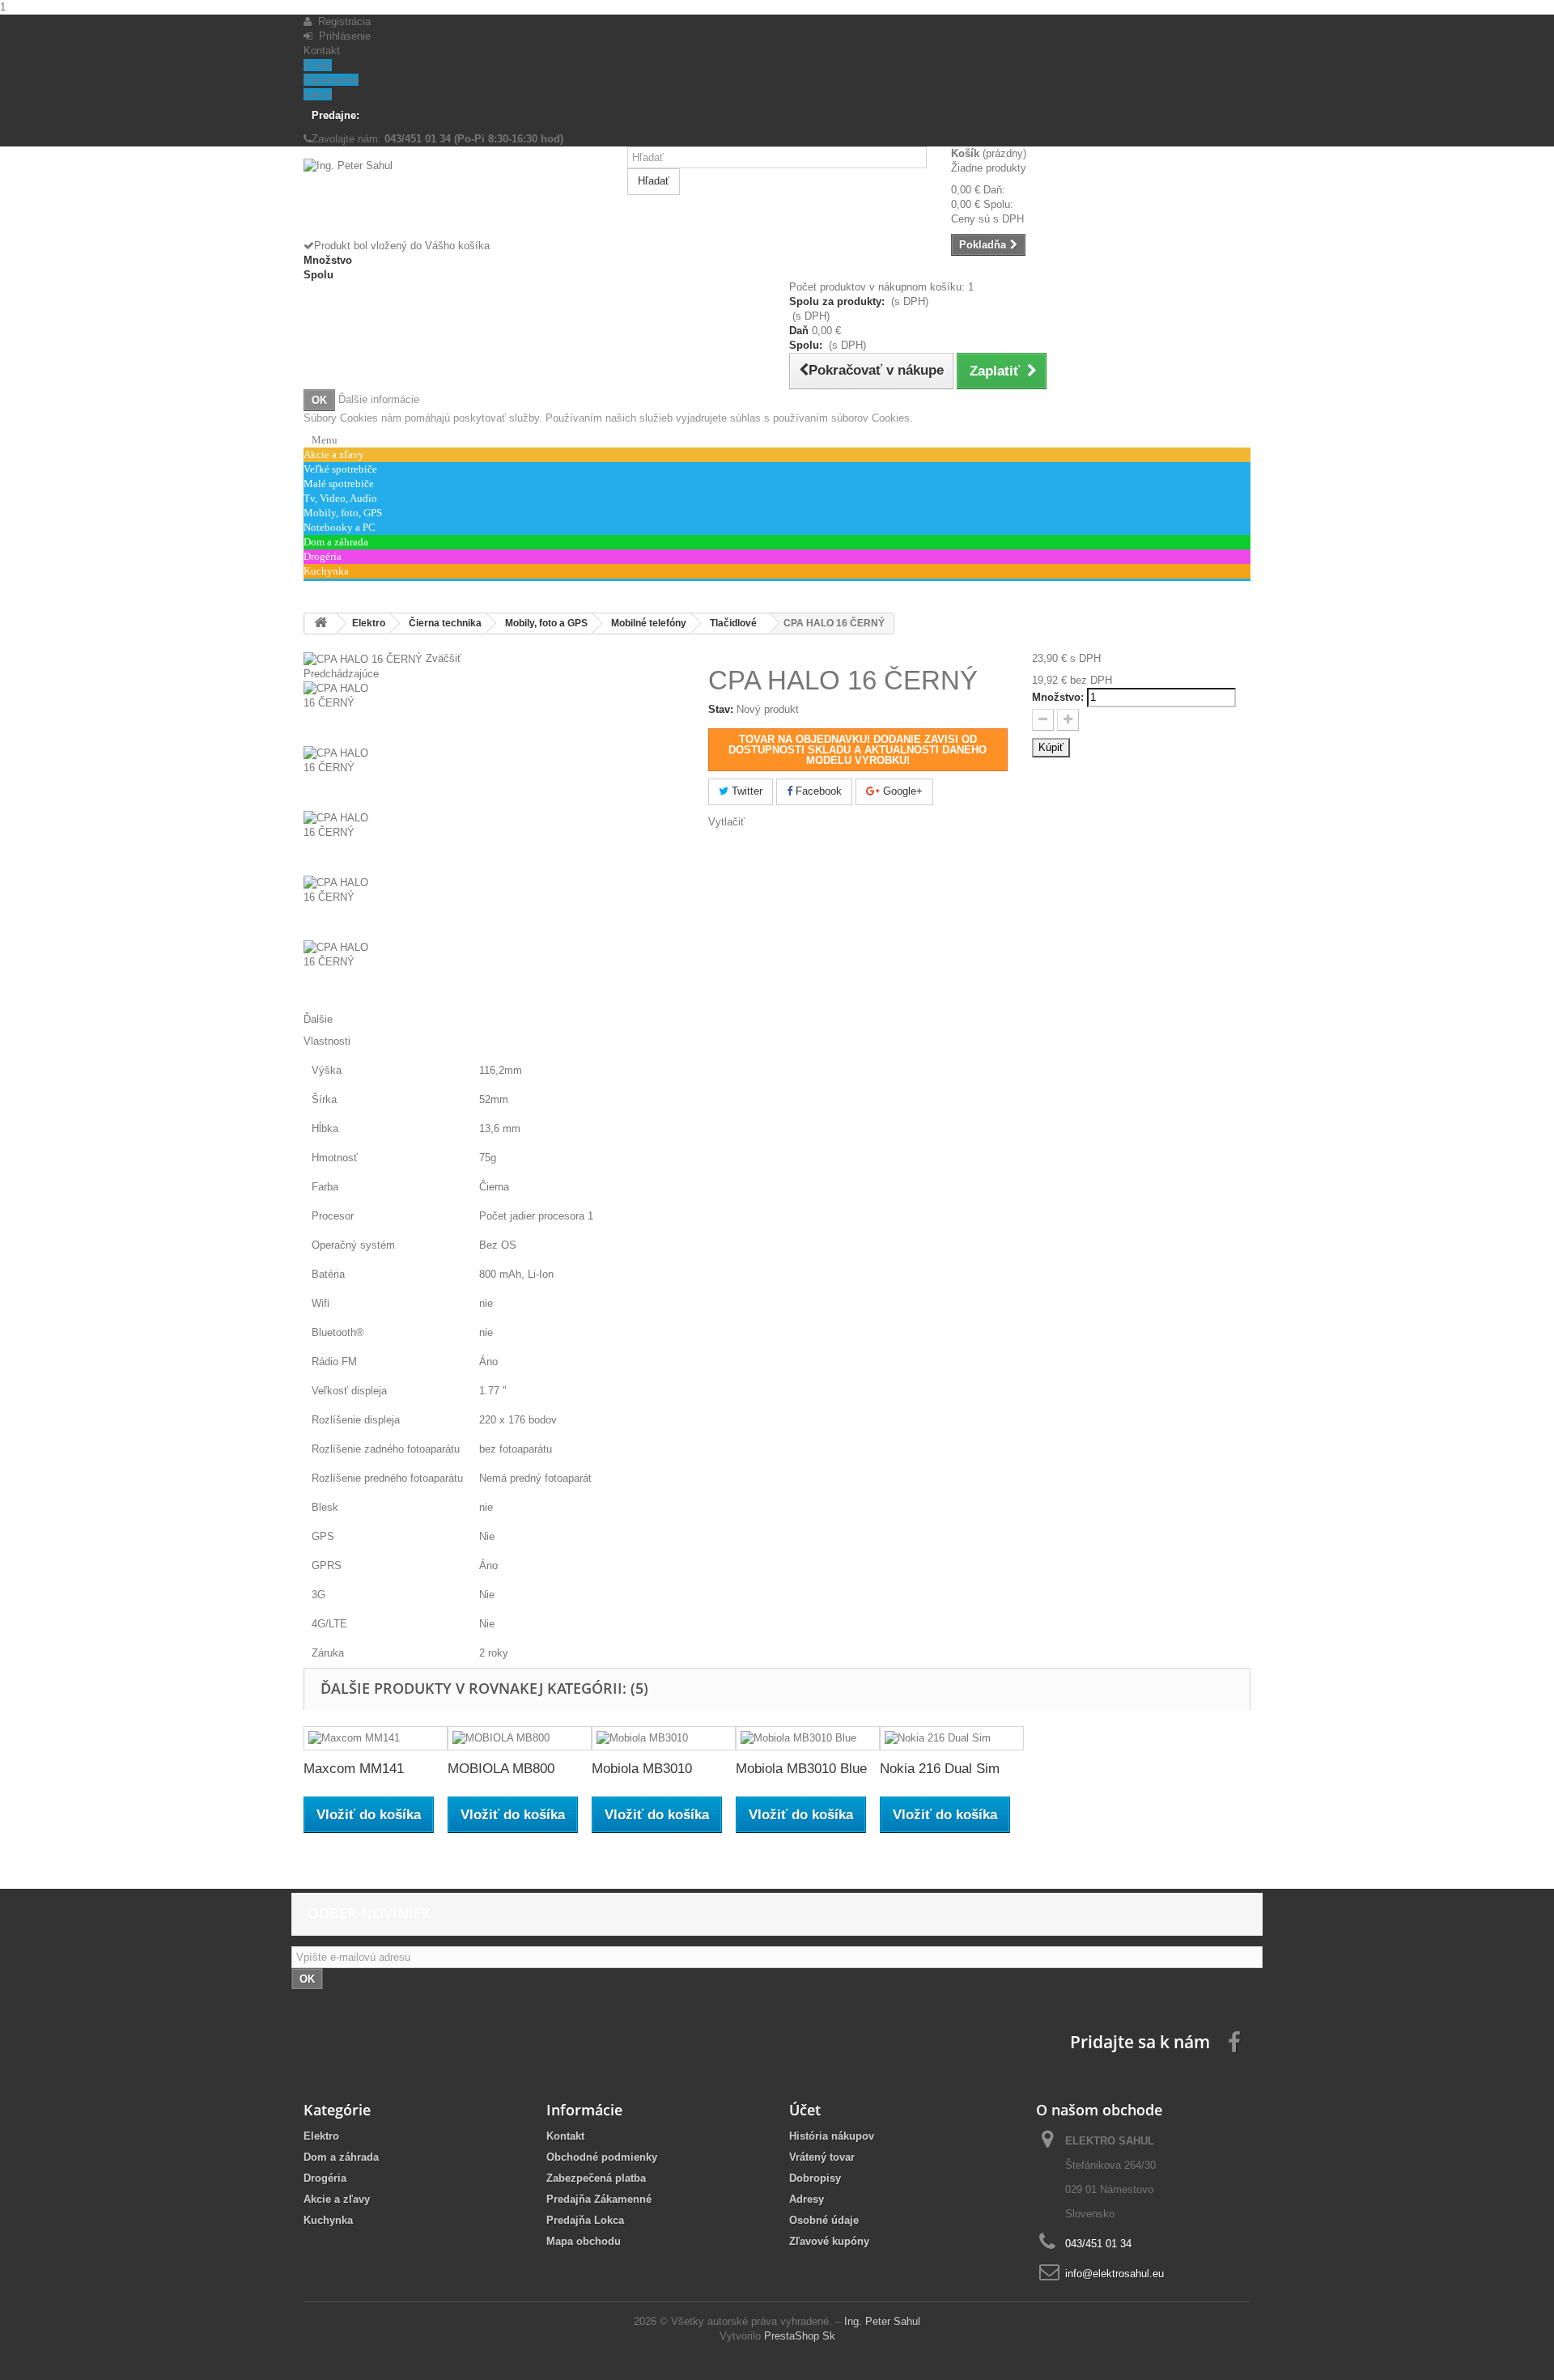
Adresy (807, 2199)
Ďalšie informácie (379, 399)
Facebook (817, 791)
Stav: (721, 709)
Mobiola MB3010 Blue (801, 1769)
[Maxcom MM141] (376, 1739)
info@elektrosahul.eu (1115, 2274)
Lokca (318, 94)
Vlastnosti (327, 1041)
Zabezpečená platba (596, 2178)
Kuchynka (328, 2220)
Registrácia (341, 21)
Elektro (321, 2136)
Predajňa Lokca (585, 2220)
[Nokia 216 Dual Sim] (952, 1739)
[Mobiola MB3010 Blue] (808, 1739)
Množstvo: (1058, 697)
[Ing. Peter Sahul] (453, 199)
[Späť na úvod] (321, 624)
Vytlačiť (726, 822)
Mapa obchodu (584, 2241)
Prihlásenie (342, 36)
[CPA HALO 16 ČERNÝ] (494, 714)
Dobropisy (815, 2178)
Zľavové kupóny (829, 2241)
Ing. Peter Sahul (882, 2321)
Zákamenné (331, 80)
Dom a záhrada (341, 2157)
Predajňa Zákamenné (599, 2199)
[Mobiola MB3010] (664, 1739)
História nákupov (832, 2136)
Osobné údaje (824, 2220)
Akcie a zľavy (337, 2199)
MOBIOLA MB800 (501, 1769)
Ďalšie (318, 1019)
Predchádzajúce (341, 674)
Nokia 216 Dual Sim (940, 1769)
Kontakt (322, 51)
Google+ (901, 791)
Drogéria (325, 2178)
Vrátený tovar (822, 2157)
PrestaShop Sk (800, 2336)
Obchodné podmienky (602, 2157)
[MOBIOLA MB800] (520, 1739)
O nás (318, 65)
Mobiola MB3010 (642, 1769)
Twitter (745, 791)
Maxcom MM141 (354, 1769)
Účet (805, 2110)
